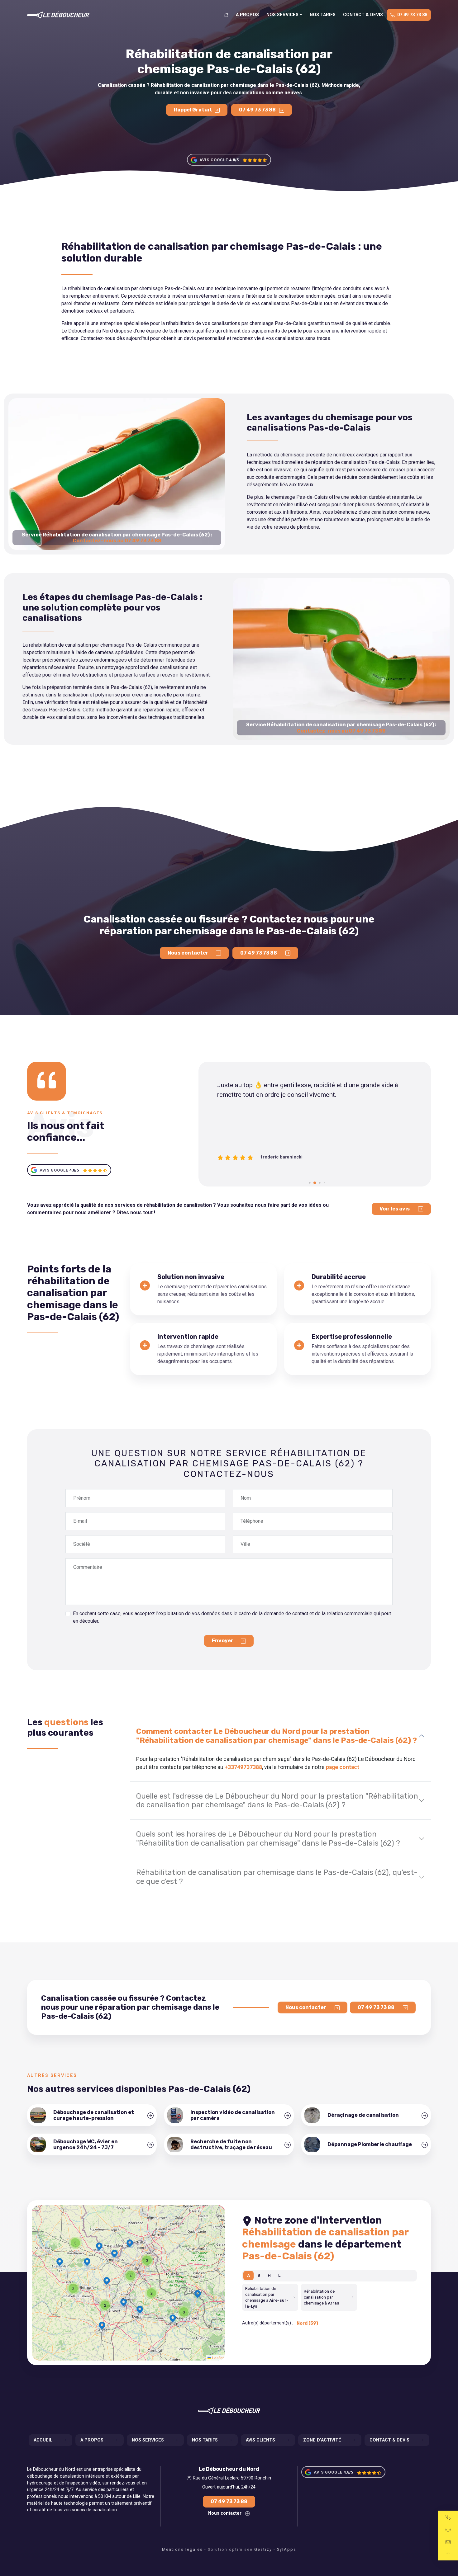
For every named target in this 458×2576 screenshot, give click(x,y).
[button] (147, 2260)
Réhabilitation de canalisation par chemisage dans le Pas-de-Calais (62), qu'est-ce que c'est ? (277, 1877)
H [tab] (269, 2275)
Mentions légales (182, 2549)
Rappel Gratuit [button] (193, 110)
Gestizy (263, 2549)
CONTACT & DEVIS (363, 15)
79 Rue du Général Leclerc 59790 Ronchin (229, 2478)
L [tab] (279, 2275)
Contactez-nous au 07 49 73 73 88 (117, 541)
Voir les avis (395, 1209)
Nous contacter (188, 953)
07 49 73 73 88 (412, 15)
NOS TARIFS (323, 15)
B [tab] (259, 2275)
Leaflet (217, 2358)
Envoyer (223, 1641)
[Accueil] (226, 15)
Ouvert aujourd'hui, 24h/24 (229, 2487)
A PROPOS (247, 15)
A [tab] (248, 2275)
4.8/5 (234, 160)
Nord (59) (307, 2323)
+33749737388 (243, 1767)
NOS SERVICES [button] (282, 15)
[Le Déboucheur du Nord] (58, 15)
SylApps (287, 2549)
